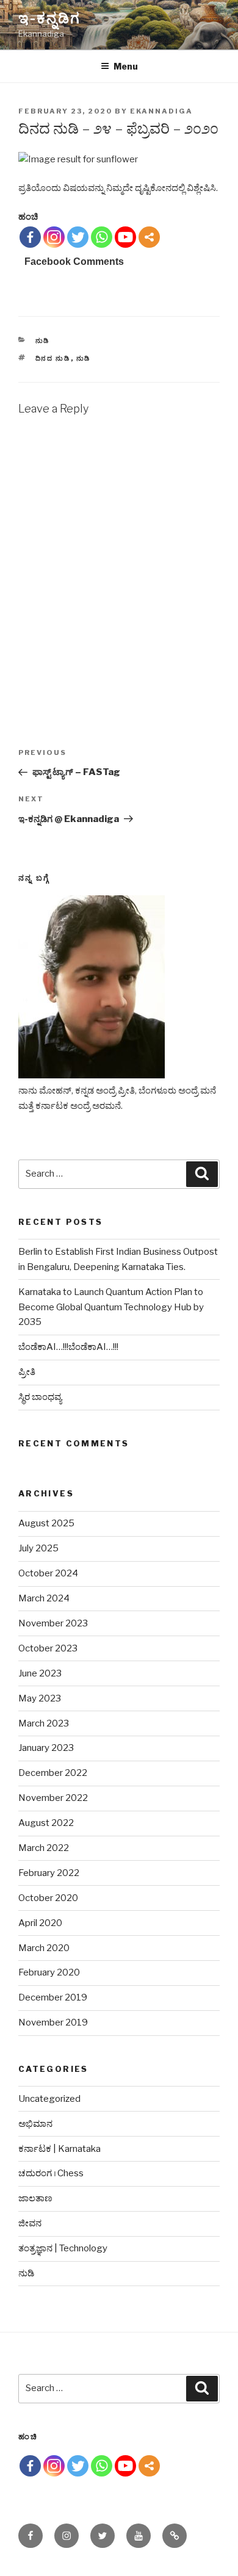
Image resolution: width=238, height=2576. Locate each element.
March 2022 (44, 1848)
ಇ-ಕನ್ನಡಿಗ (49, 18)
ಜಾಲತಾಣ (35, 2198)
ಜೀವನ (30, 2223)
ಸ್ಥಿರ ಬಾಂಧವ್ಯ (40, 1397)
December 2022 (53, 1773)
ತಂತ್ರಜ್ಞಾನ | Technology (63, 2248)
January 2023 (46, 1748)
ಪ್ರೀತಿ (27, 1372)
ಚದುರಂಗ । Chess (51, 2173)
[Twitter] (78, 237)
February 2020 (49, 1972)
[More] (149, 237)
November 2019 (53, 2022)
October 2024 (48, 1573)
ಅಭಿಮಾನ (35, 2124)
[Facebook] (30, 237)
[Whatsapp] (102, 237)
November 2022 (53, 1798)
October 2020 (48, 1898)
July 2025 (38, 1548)
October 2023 (48, 1648)
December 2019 (53, 1997)
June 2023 (40, 1673)
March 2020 (44, 1948)
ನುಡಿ (43, 341)
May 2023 (40, 1698)
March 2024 (44, 1598)
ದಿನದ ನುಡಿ (53, 358)
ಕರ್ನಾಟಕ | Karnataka (60, 2149)
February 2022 (49, 1873)
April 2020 (40, 1923)
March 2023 (44, 1723)
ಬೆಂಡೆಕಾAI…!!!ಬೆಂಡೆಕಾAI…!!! (68, 1347)
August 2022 (46, 1823)
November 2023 (53, 1623)
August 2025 (46, 1523)
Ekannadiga (161, 111)
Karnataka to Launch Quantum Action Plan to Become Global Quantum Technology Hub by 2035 (111, 1307)
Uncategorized (49, 2099)
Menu (126, 66)
